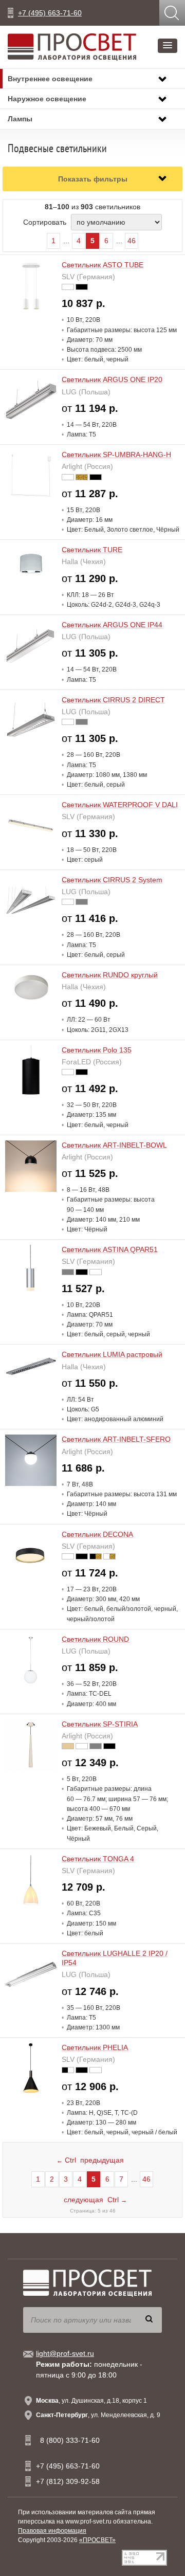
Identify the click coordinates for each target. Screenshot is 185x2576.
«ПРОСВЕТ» (97, 2540)
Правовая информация (52, 2531)
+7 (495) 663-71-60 (50, 13)
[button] (168, 46)
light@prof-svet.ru (65, 2353)
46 (132, 241)
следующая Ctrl (95, 2200)
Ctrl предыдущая (90, 2160)
